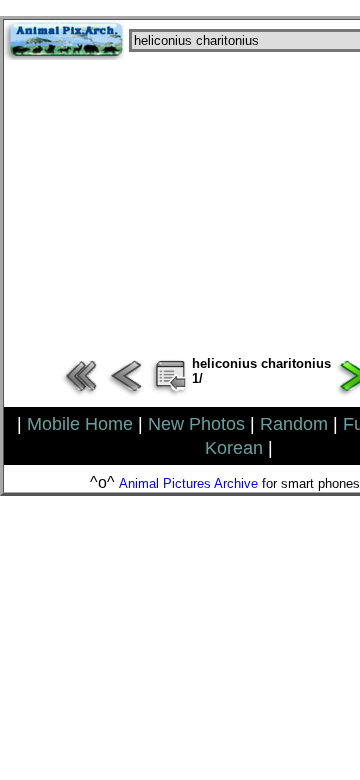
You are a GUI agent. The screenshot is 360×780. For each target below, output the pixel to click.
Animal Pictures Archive (188, 483)
